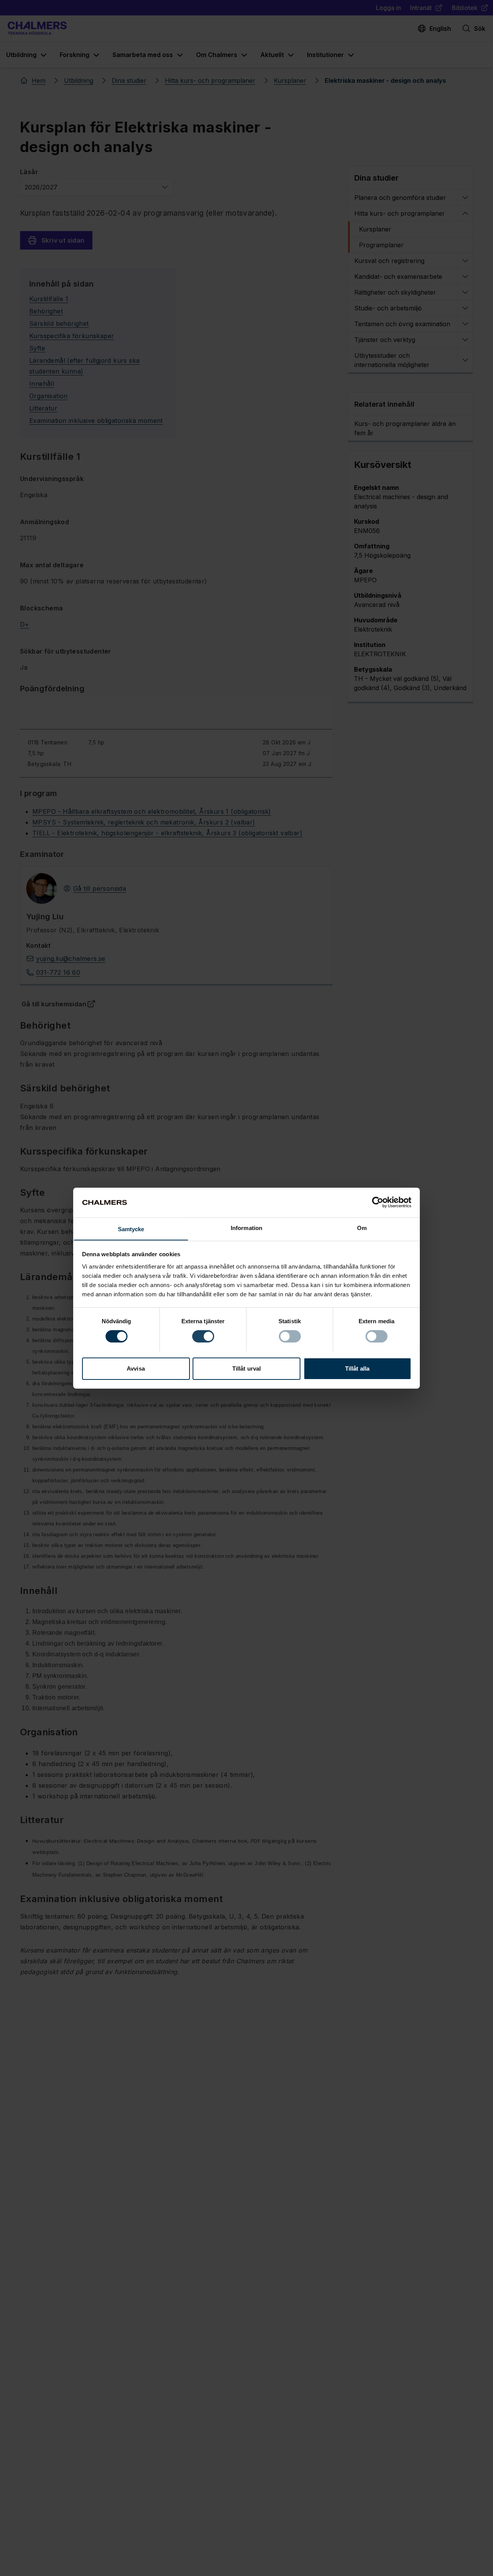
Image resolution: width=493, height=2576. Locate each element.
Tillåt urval (246, 1368)
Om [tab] (362, 1228)
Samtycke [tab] (131, 1229)
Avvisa (136, 1368)
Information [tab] (246, 1228)
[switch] (203, 1336)
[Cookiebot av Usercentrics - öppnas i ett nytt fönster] (378, 1202)
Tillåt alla (357, 1368)
